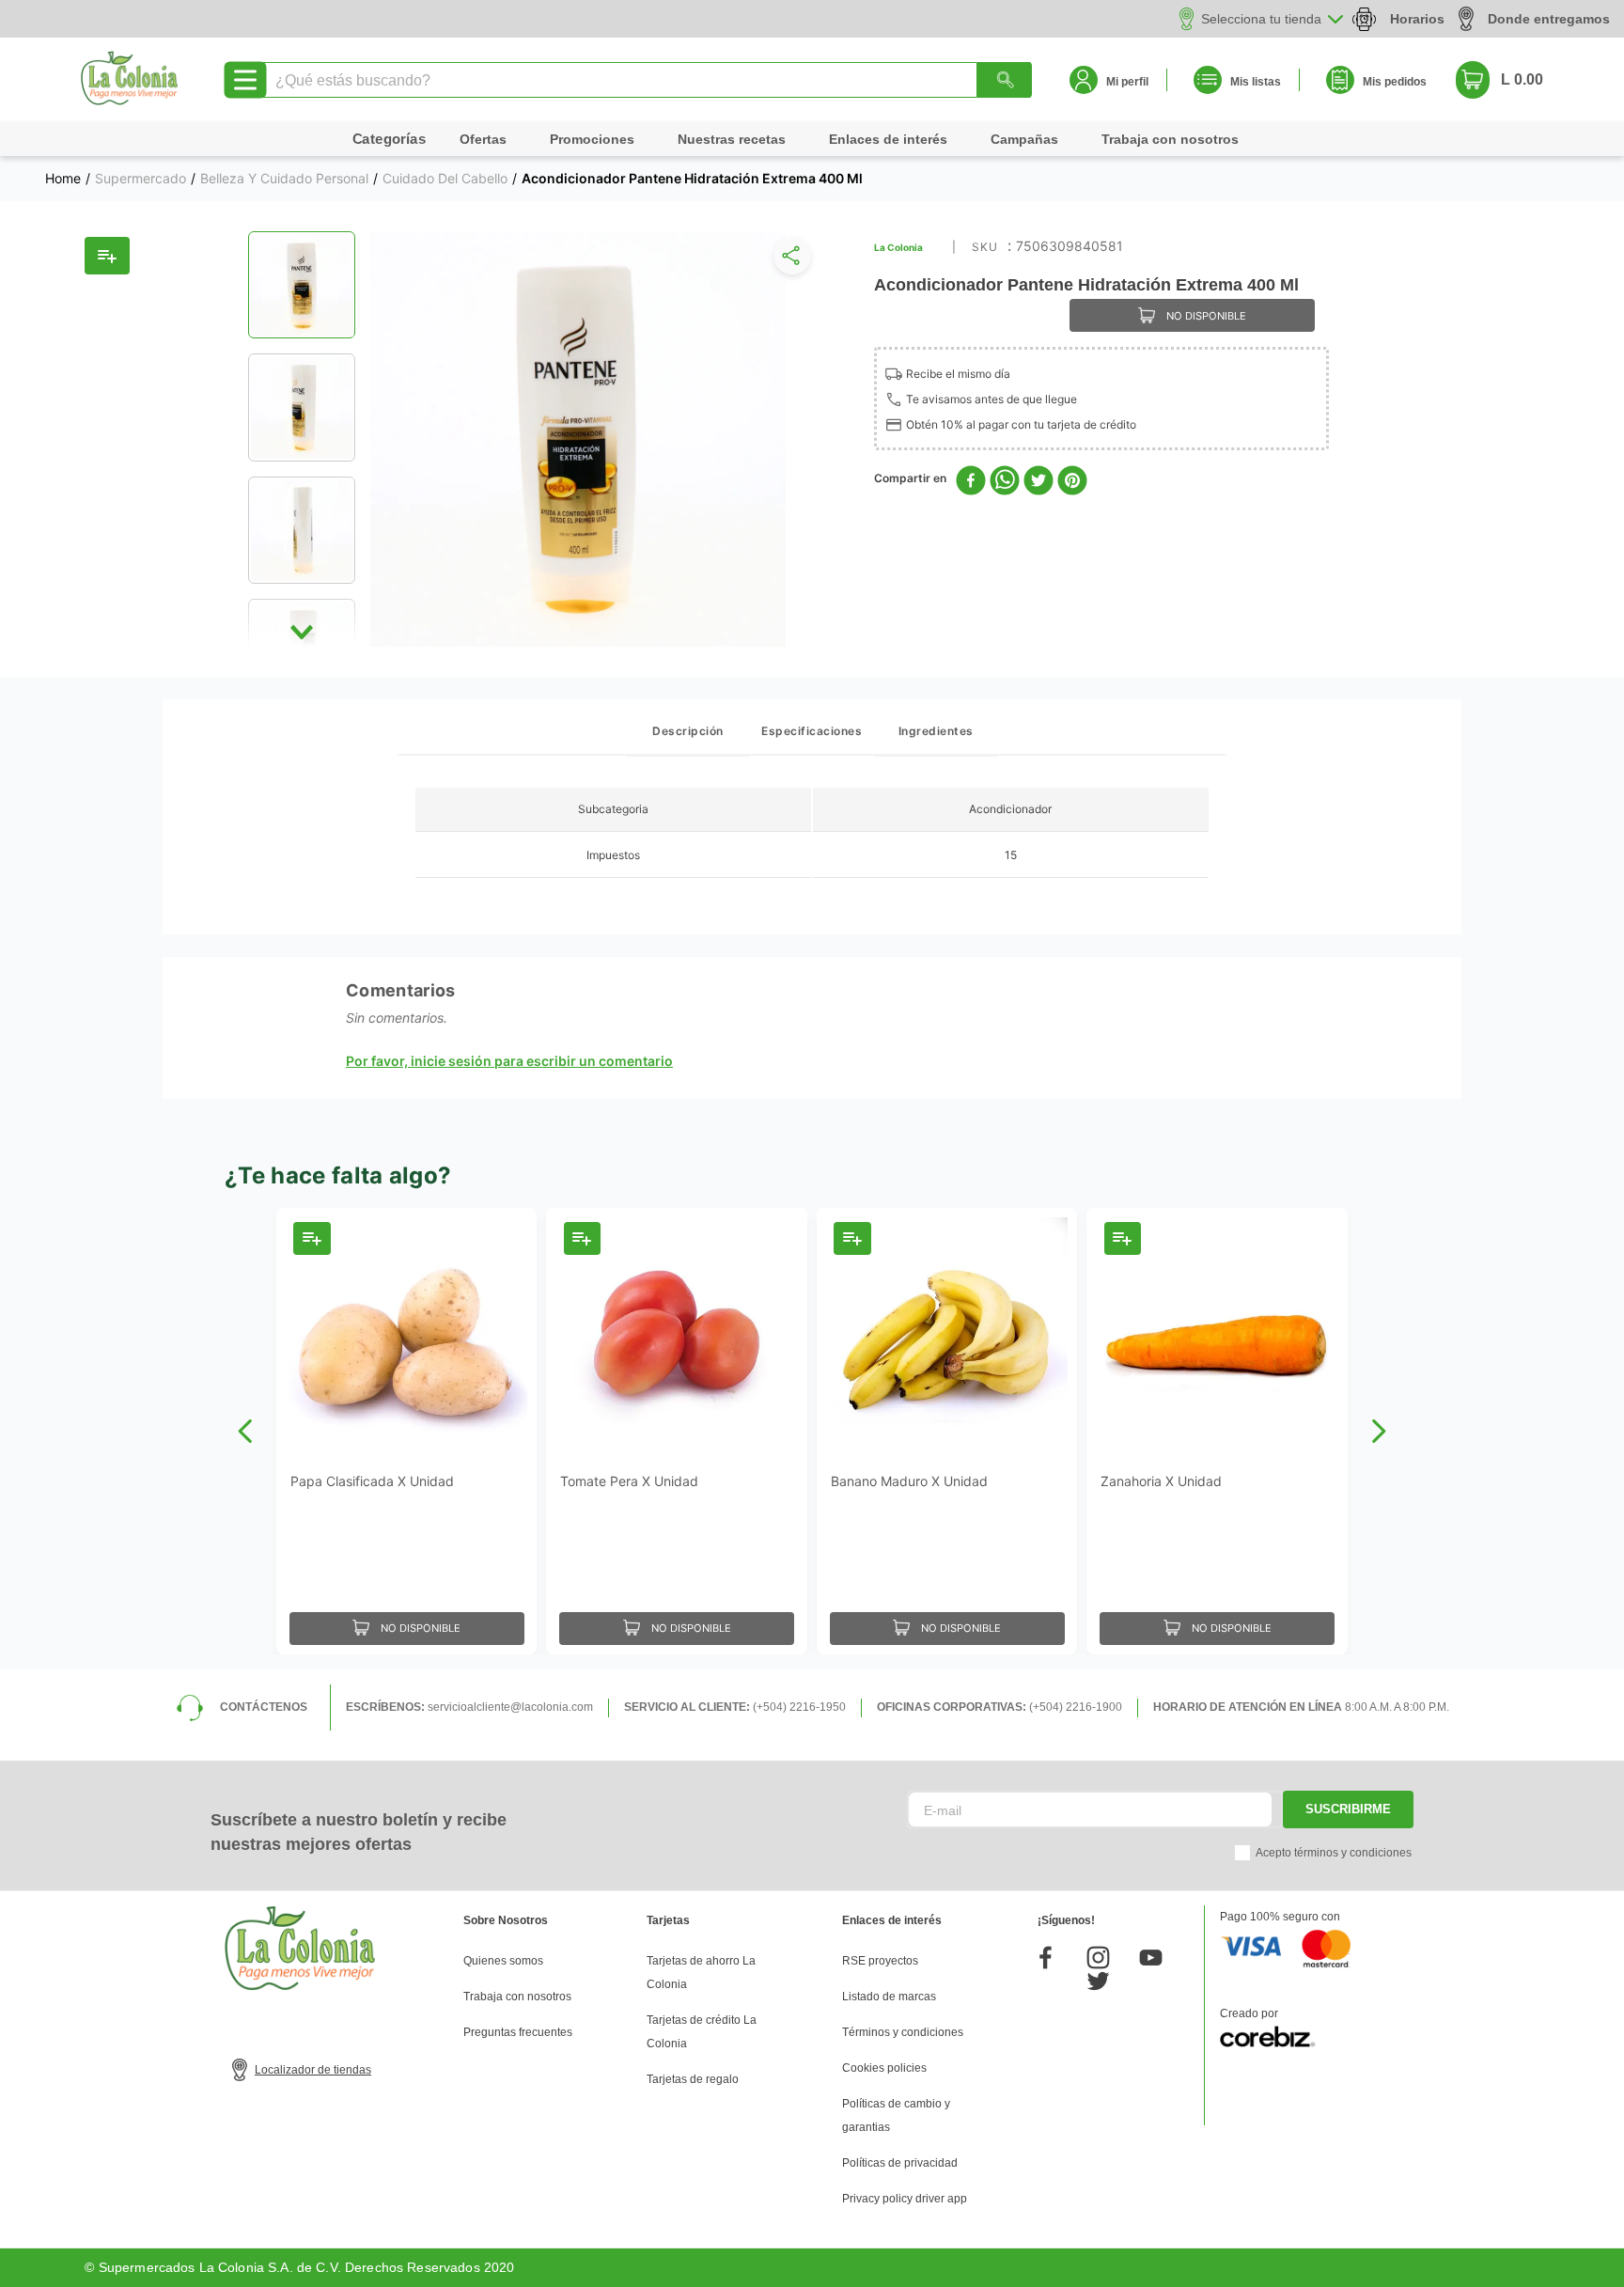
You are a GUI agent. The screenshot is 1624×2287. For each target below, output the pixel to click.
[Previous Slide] (246, 1431)
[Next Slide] (1378, 1431)
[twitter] (1038, 482)
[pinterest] (1072, 482)
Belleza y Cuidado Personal (284, 179)
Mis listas (1256, 82)
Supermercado (141, 179)
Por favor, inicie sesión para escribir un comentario (509, 1061)
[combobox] (645, 80)
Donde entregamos (1549, 19)
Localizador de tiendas (313, 2070)
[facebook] (971, 482)
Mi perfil (1127, 82)
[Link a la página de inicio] (63, 179)
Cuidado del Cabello (445, 179)
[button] (789, 260)
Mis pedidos (1395, 82)
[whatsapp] (1005, 482)
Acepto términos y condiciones (1334, 1853)
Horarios (1417, 19)
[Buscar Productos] (1005, 80)
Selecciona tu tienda (1261, 19)
